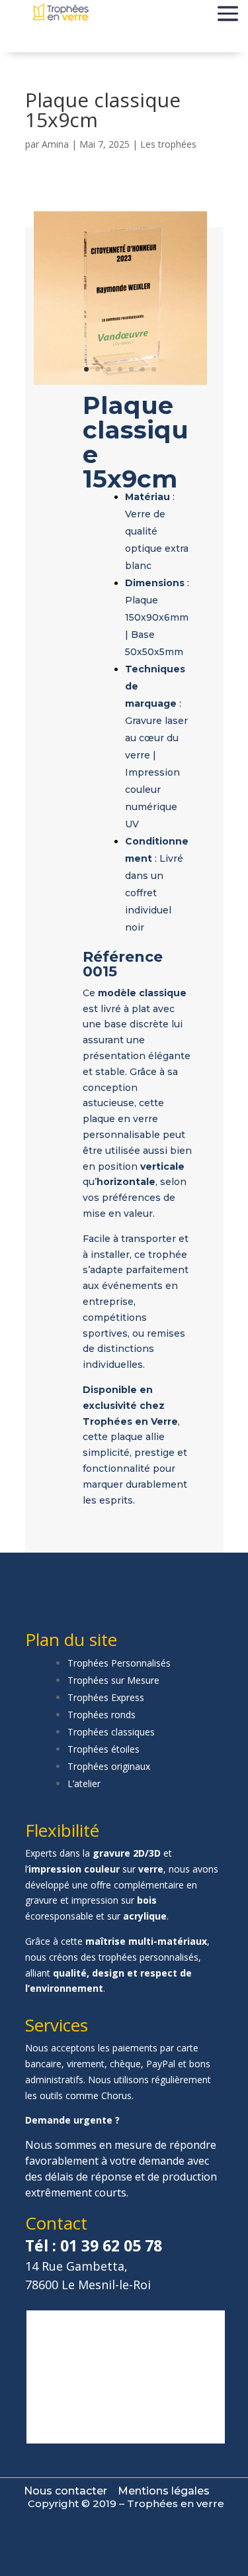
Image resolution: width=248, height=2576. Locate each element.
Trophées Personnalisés (119, 1663)
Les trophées (168, 144)
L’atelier (84, 1783)
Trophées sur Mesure (113, 1680)
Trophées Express (106, 1697)
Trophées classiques (111, 1732)
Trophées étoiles (103, 1749)
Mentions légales (164, 2491)
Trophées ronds (102, 1715)
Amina (55, 144)
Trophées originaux (109, 1766)
